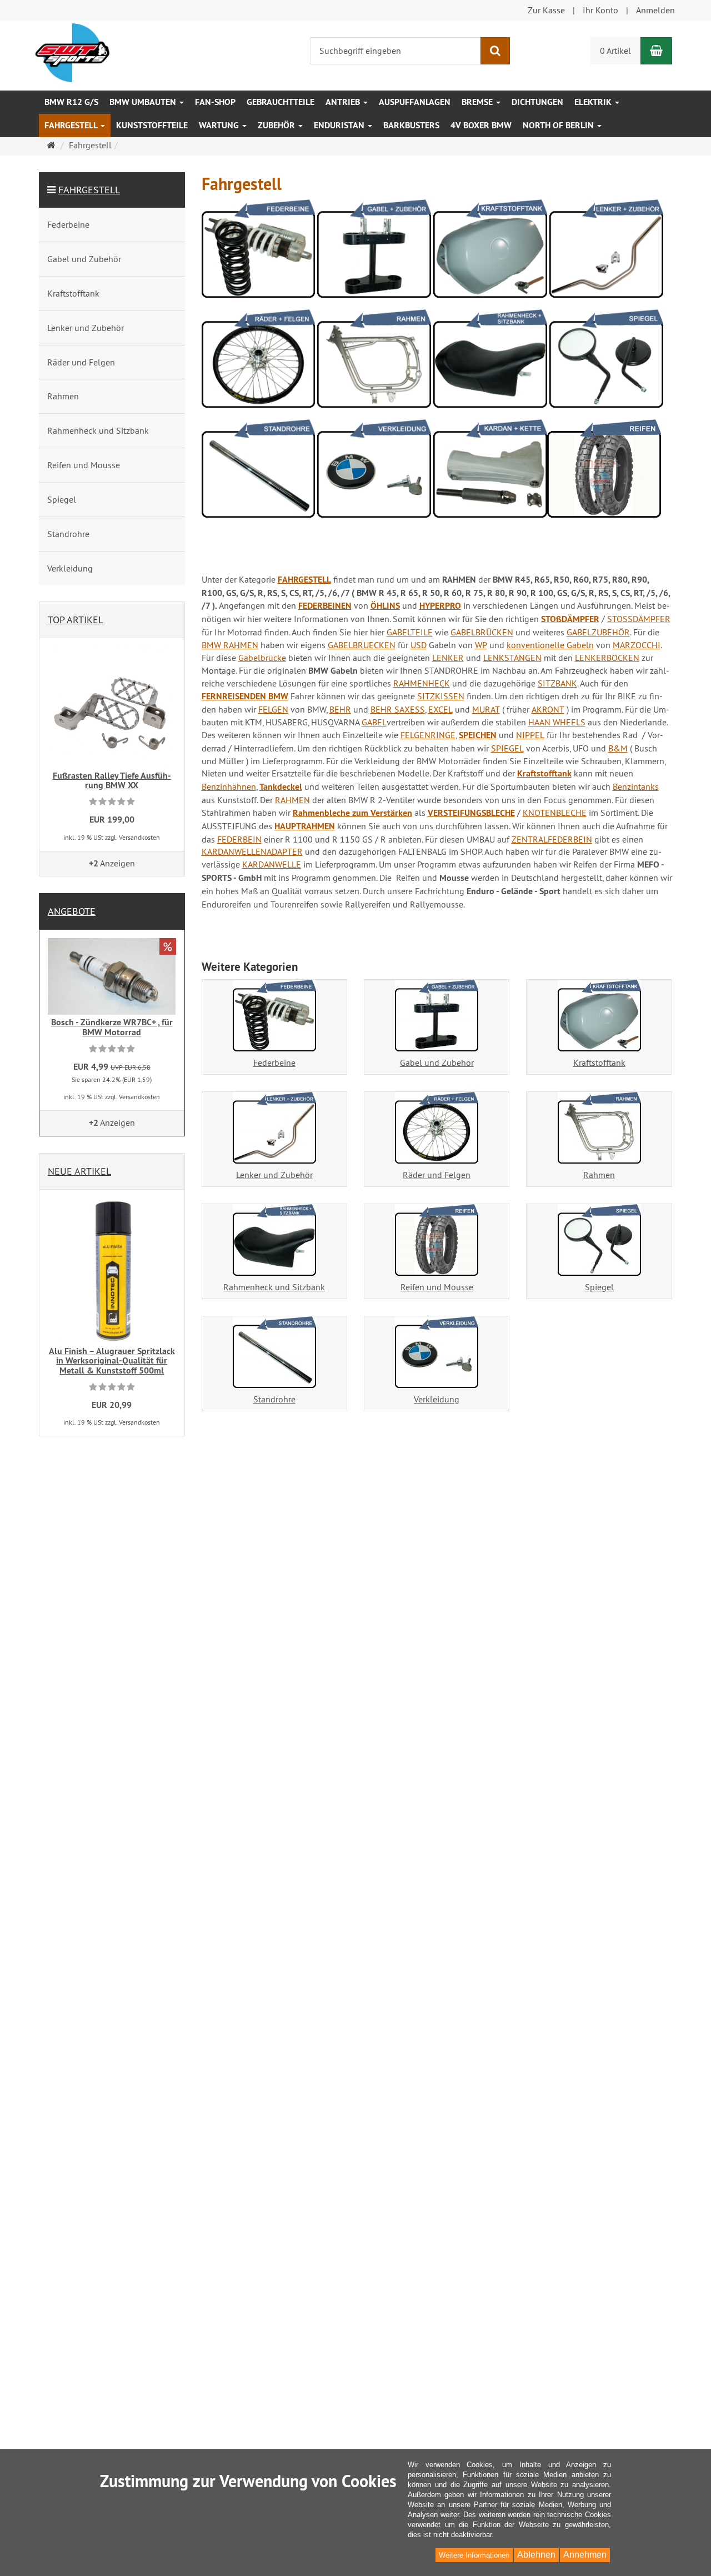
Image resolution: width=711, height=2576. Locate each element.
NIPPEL (530, 735)
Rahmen (599, 1175)
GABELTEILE (410, 632)
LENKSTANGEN (512, 658)
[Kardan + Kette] (490, 473)
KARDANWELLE (272, 864)
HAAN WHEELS (557, 722)
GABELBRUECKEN (362, 645)
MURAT (486, 709)
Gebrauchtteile (281, 102)
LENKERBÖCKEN (607, 658)
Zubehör (277, 125)
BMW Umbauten (144, 102)
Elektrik (594, 102)
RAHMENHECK (422, 683)
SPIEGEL (507, 748)
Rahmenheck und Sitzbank (274, 1287)
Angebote (72, 911)
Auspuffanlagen (415, 102)
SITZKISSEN (441, 696)
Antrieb (344, 102)
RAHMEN (292, 800)
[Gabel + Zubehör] (374, 253)
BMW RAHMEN (230, 645)
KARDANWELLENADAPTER (252, 851)
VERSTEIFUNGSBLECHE (471, 813)
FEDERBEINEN (325, 606)
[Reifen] (604, 473)
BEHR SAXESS (398, 709)
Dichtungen (537, 102)
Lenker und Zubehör (274, 1175)
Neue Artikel (79, 1171)
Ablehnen (536, 2555)
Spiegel (599, 1287)
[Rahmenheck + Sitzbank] (490, 363)
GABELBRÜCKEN (482, 632)
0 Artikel (615, 51)
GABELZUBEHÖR (598, 632)
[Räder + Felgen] (259, 363)
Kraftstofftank (544, 773)
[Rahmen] (374, 363)
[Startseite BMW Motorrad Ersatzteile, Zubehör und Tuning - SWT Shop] (72, 52)
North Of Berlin (559, 125)
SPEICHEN (478, 735)
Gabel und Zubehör (437, 1063)
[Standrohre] (259, 473)
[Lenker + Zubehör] (606, 253)
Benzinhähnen (229, 786)
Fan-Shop (215, 102)
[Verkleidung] (374, 473)
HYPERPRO (440, 606)
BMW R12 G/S (71, 102)
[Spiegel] (606, 363)
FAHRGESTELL (304, 580)
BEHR (340, 709)
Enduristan (340, 125)
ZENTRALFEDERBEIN (552, 839)
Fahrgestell (72, 125)
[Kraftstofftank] (490, 253)
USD (419, 645)
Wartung (220, 125)
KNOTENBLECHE (555, 813)
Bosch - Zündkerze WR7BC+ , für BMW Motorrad (112, 1027)
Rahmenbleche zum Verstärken (352, 813)
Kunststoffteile (152, 125)
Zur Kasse (546, 10)
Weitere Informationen (474, 2555)
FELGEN (273, 709)
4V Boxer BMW (481, 125)
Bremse (478, 102)
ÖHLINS (385, 606)
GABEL (374, 722)
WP (481, 645)
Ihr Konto (600, 10)
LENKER (448, 658)
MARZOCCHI (637, 645)
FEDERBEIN (239, 839)
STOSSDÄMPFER (639, 619)
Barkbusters (411, 125)
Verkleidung (437, 1399)
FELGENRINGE (428, 735)
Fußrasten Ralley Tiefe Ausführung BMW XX (112, 781)
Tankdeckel (281, 787)
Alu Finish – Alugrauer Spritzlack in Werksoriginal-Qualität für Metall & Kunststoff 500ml (112, 1361)
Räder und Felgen (437, 1175)
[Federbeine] (259, 253)
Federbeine (274, 1063)
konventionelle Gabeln (550, 645)
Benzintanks (636, 786)
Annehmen (585, 2555)
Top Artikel (76, 620)
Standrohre (274, 1399)
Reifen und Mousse (437, 1287)
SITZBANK (557, 683)
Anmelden (655, 10)
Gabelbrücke (262, 658)
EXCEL (440, 709)
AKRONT (548, 709)
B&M (618, 748)
